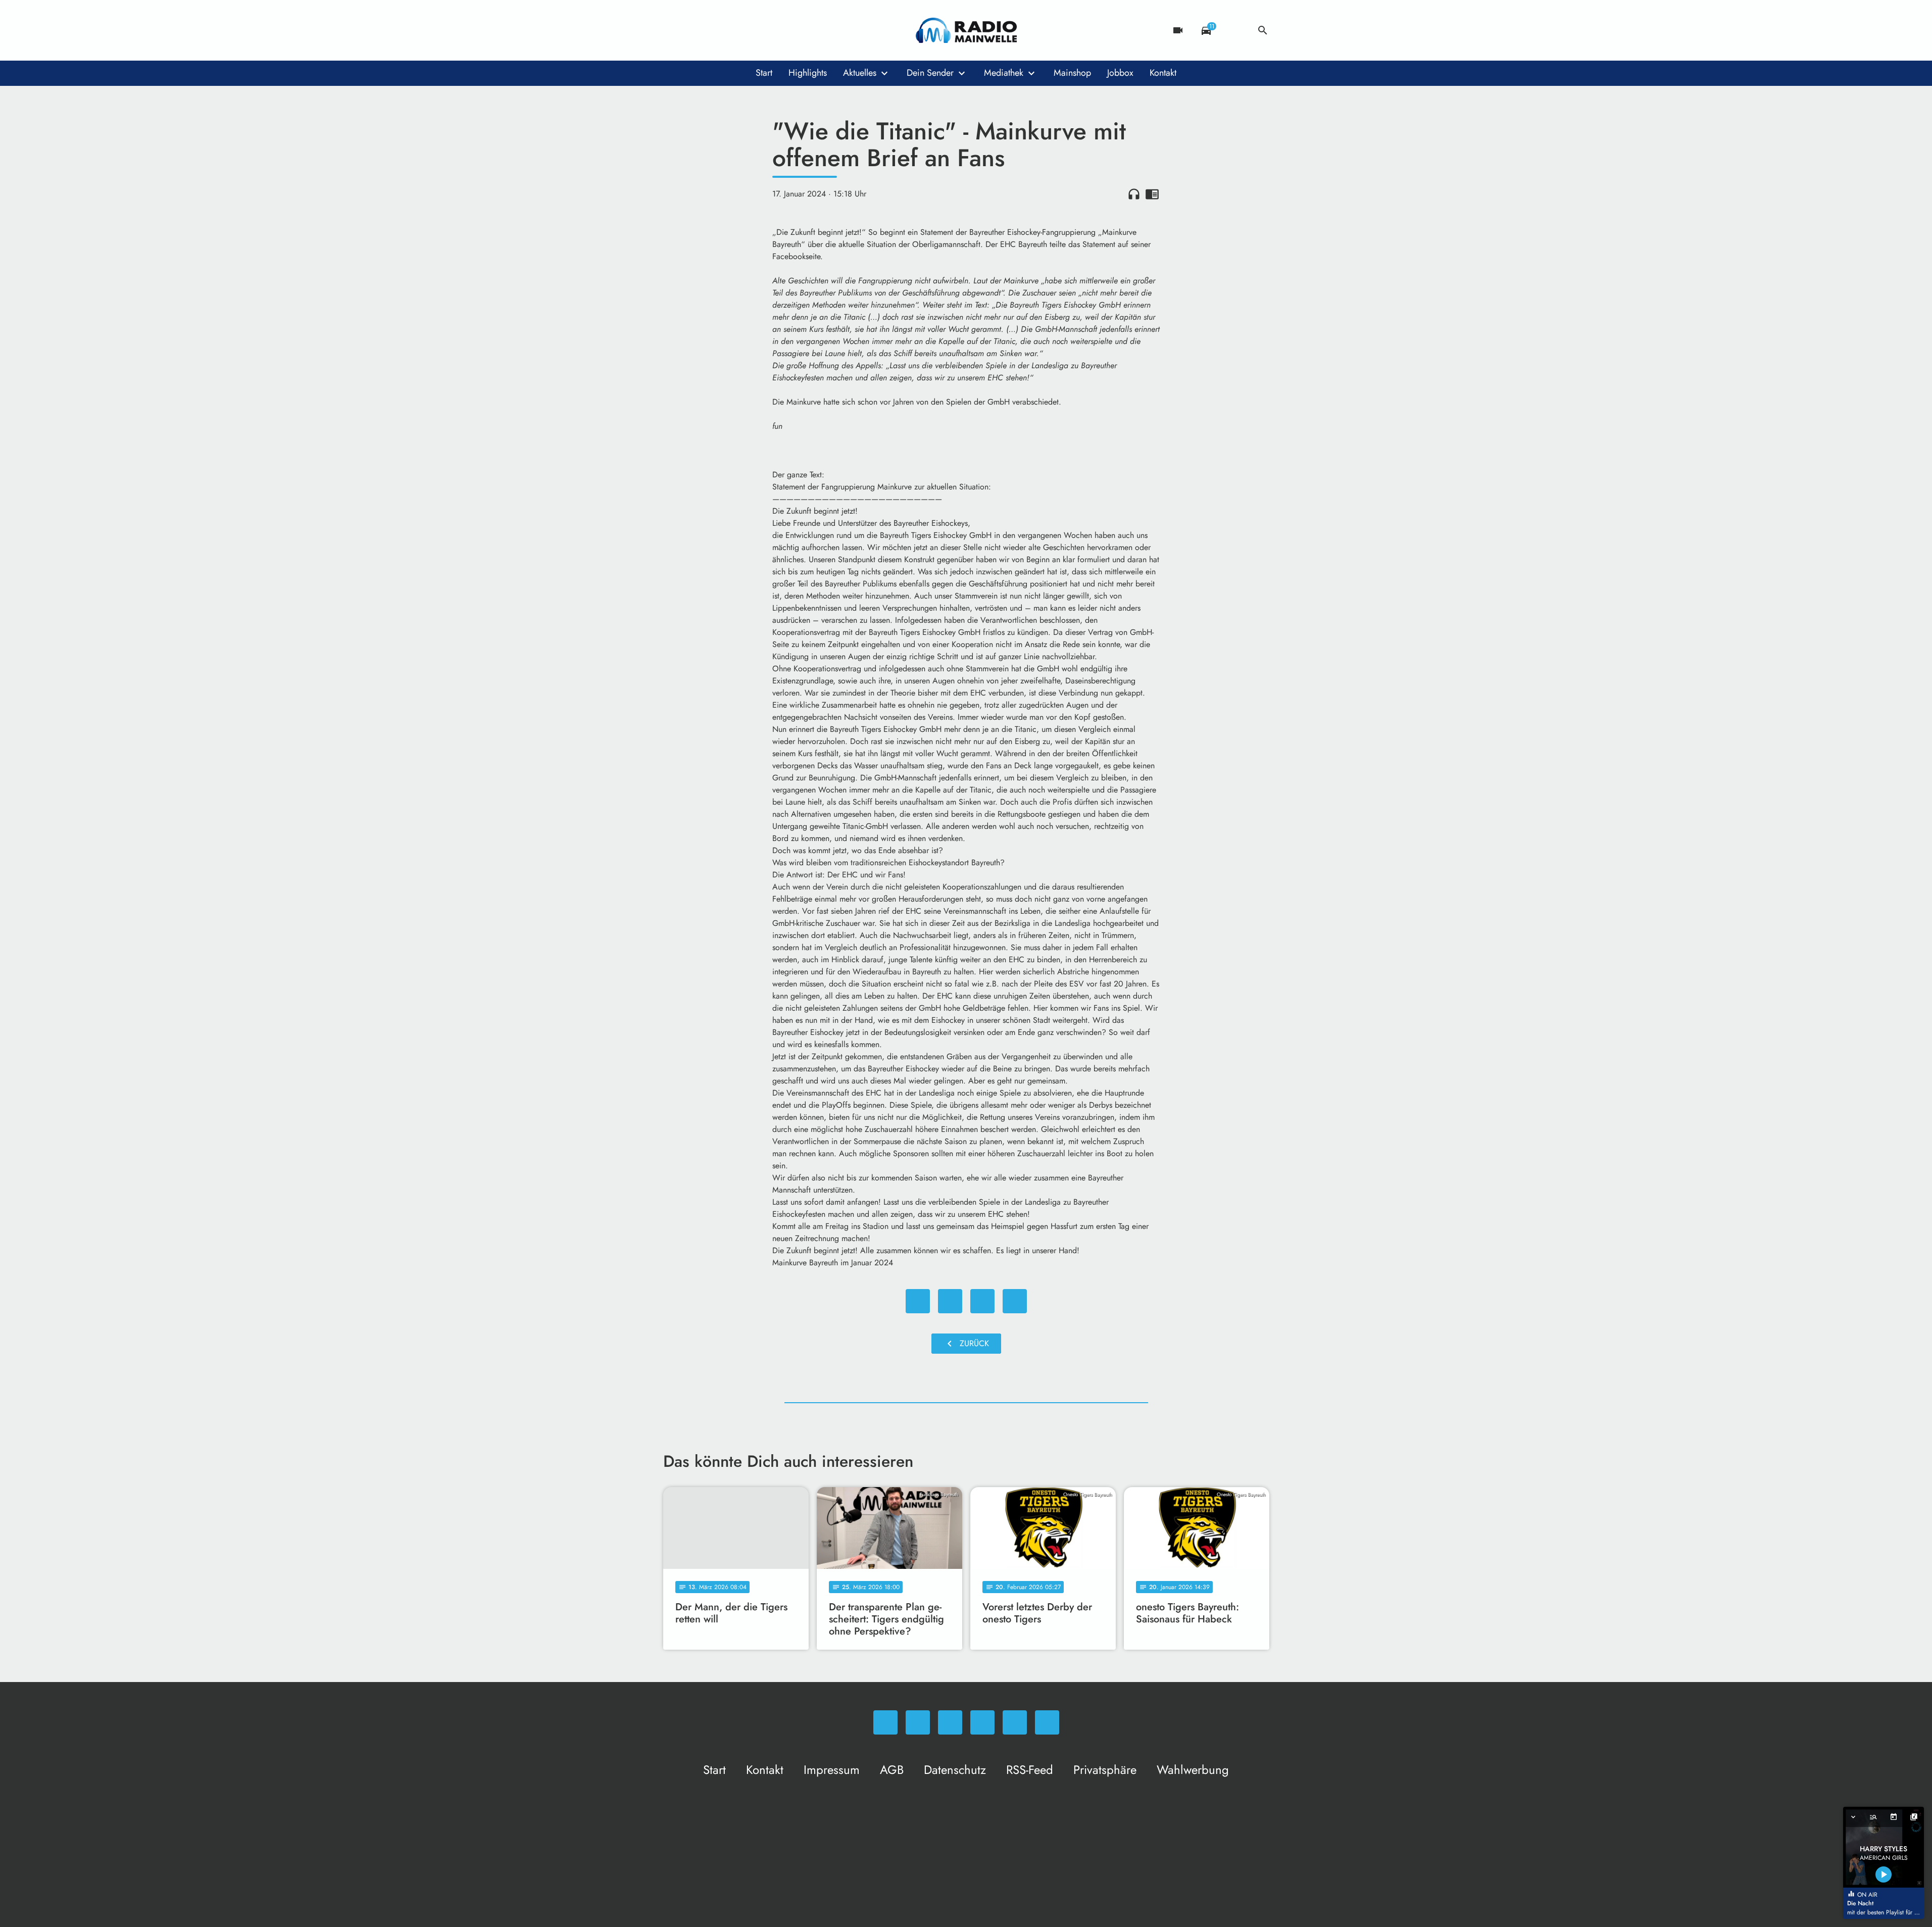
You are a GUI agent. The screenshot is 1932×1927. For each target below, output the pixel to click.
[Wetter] (1234, 30)
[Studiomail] (754, 30)
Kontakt (1163, 73)
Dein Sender (930, 73)
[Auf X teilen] (950, 1301)
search (1263, 30)
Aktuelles (860, 73)
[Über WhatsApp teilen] (982, 1301)
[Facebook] (693, 30)
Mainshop (1072, 73)
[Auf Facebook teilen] (918, 1301)
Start (764, 73)
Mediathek (1004, 73)
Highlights (808, 73)
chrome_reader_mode (1152, 194)
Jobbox (1120, 73)
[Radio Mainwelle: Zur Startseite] (966, 30)
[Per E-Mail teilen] (1015, 1301)
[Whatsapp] (673, 30)
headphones (1134, 194)
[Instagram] (714, 30)
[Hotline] (774, 30)
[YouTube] (734, 30)
